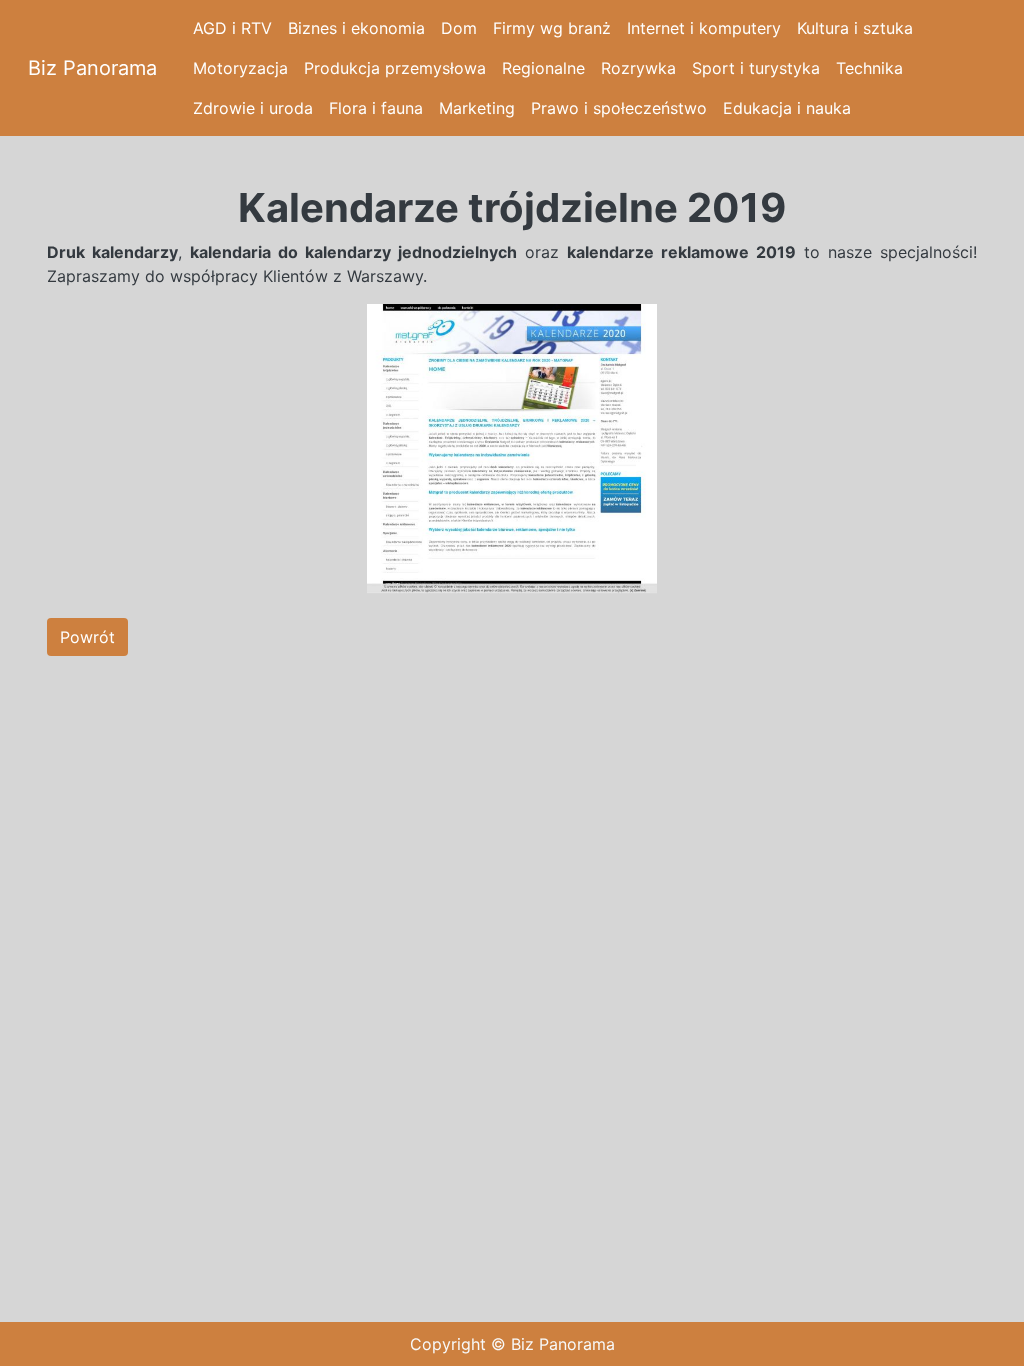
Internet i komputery (704, 28)
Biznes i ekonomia (356, 28)
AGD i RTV (232, 28)
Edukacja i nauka (787, 108)
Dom (459, 28)
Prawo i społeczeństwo (619, 108)
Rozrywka (638, 68)
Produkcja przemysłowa (395, 68)
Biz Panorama (92, 68)
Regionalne (543, 68)
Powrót (87, 637)
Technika (869, 68)
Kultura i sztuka (855, 28)
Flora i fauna (376, 108)
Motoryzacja (240, 68)
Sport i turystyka (756, 68)
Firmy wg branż (552, 28)
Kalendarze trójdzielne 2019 (512, 208)
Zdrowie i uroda (253, 108)
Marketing (477, 108)
